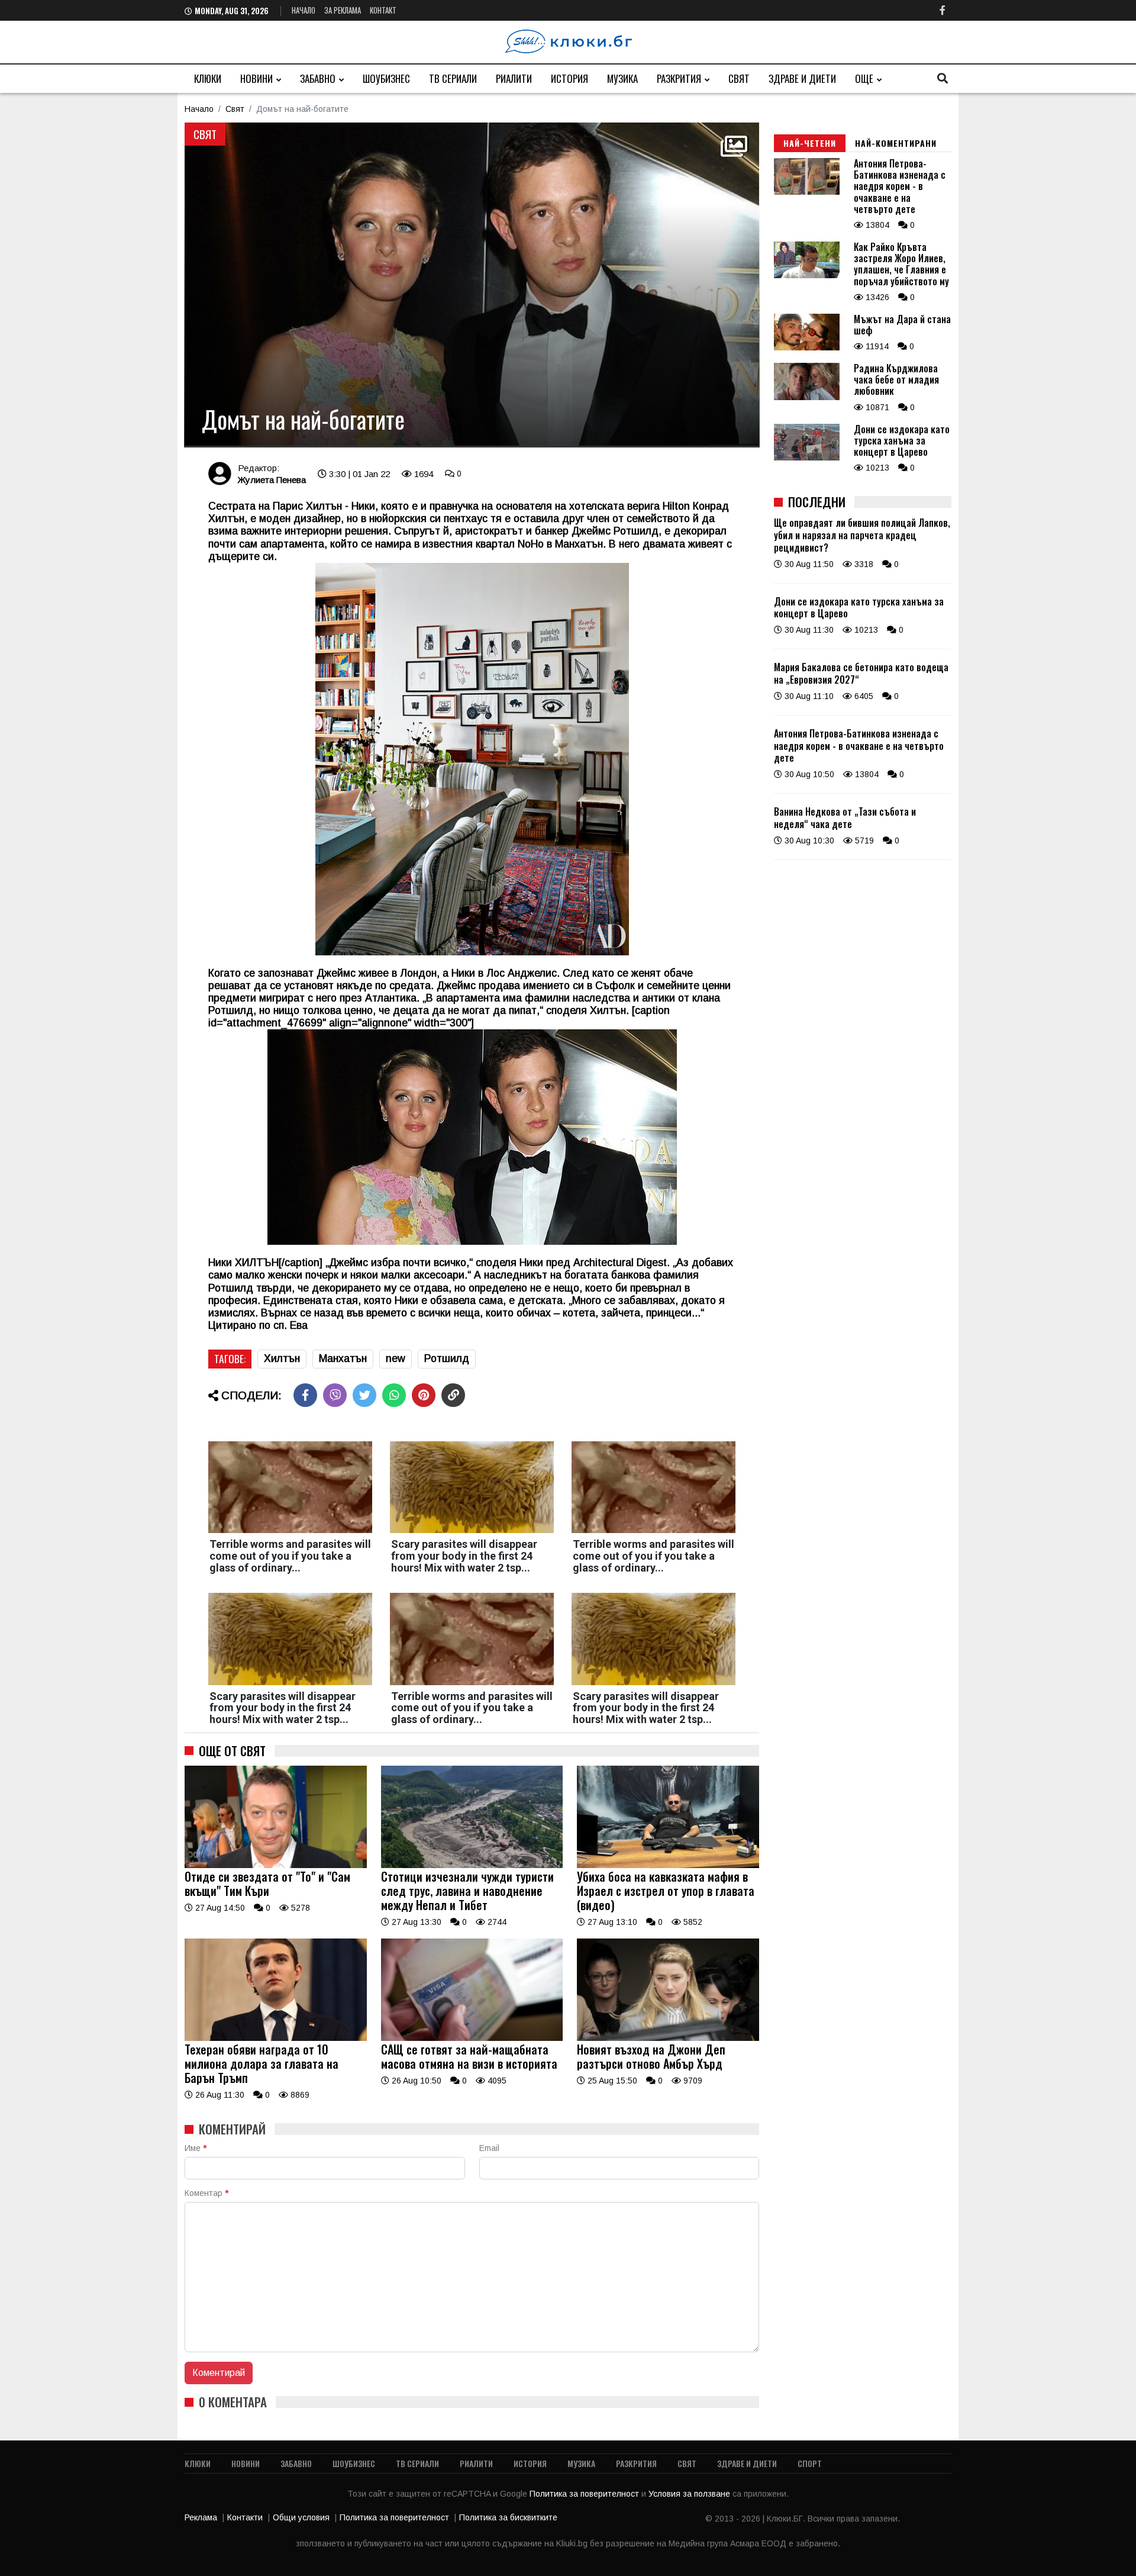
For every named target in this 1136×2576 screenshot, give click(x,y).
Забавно (318, 78)
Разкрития (679, 78)
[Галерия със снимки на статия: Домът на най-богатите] (472, 285)
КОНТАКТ (383, 10)
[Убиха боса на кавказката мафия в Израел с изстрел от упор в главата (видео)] (668, 1865)
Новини (256, 78)
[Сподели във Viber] (335, 1395)
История (569, 78)
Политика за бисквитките (508, 2517)
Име (196, 2148)
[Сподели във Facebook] (305, 1395)
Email (489, 2148)
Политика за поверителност (585, 2494)
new (396, 1358)
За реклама (343, 10)
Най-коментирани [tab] (896, 143)
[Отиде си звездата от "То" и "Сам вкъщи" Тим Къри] (276, 1865)
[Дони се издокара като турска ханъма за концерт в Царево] (807, 458)
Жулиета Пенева (272, 480)
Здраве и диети (802, 78)
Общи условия (301, 2517)
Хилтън (282, 1358)
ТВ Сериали (453, 78)
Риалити (514, 78)
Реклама (201, 2517)
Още (864, 78)
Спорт (810, 2463)
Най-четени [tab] (810, 143)
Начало (304, 10)
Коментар (206, 2193)
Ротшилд (447, 1358)
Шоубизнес (386, 78)
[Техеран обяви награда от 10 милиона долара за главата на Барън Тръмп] (276, 2038)
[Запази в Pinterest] (424, 1395)
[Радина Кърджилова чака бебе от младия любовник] (807, 397)
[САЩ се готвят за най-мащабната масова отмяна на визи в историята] (472, 2038)
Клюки (208, 78)
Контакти (245, 2517)
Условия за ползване (690, 2494)
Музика (622, 78)
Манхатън (343, 1358)
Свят (739, 78)
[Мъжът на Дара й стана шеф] (807, 347)
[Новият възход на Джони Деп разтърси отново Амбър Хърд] (668, 2038)
